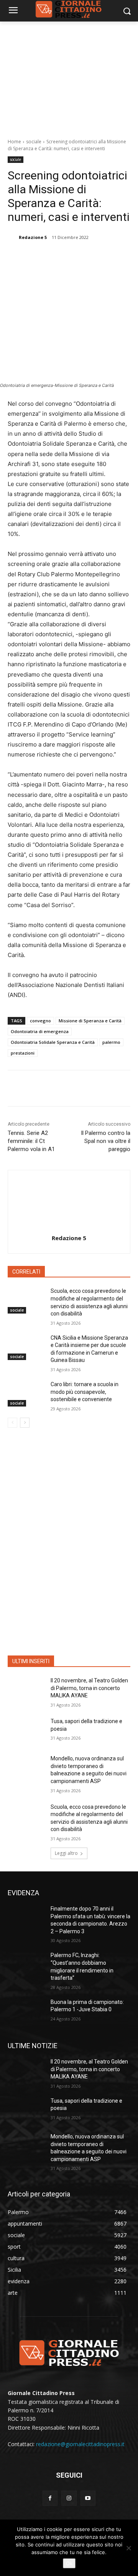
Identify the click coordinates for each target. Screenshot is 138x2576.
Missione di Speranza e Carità (90, 1021)
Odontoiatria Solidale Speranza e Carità (53, 1042)
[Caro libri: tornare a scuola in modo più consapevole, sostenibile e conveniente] (26, 1394)
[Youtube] (88, 2498)
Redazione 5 (33, 237)
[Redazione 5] (13, 237)
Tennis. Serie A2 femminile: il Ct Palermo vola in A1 (31, 1141)
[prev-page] (12, 1423)
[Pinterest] (75, 257)
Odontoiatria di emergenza (40, 1031)
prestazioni (23, 1053)
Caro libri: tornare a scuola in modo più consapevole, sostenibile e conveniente (85, 1392)
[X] (57, 257)
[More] (110, 257)
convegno (40, 1021)
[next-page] (25, 1423)
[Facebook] (39, 257)
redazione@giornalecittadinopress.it (80, 2444)
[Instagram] (69, 2498)
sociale (34, 142)
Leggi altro (66, 1853)
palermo (111, 1042)
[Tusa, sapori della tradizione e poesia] (26, 1731)
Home (14, 142)
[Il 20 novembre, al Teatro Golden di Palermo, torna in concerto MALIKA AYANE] (26, 1690)
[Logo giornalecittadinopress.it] (69, 2352)
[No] (128, 2548)
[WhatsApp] (92, 257)
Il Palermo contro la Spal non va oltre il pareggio (106, 1141)
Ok (69, 2563)
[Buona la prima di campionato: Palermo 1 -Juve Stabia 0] (26, 2011)
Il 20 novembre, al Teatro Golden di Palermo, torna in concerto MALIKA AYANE (89, 1688)
